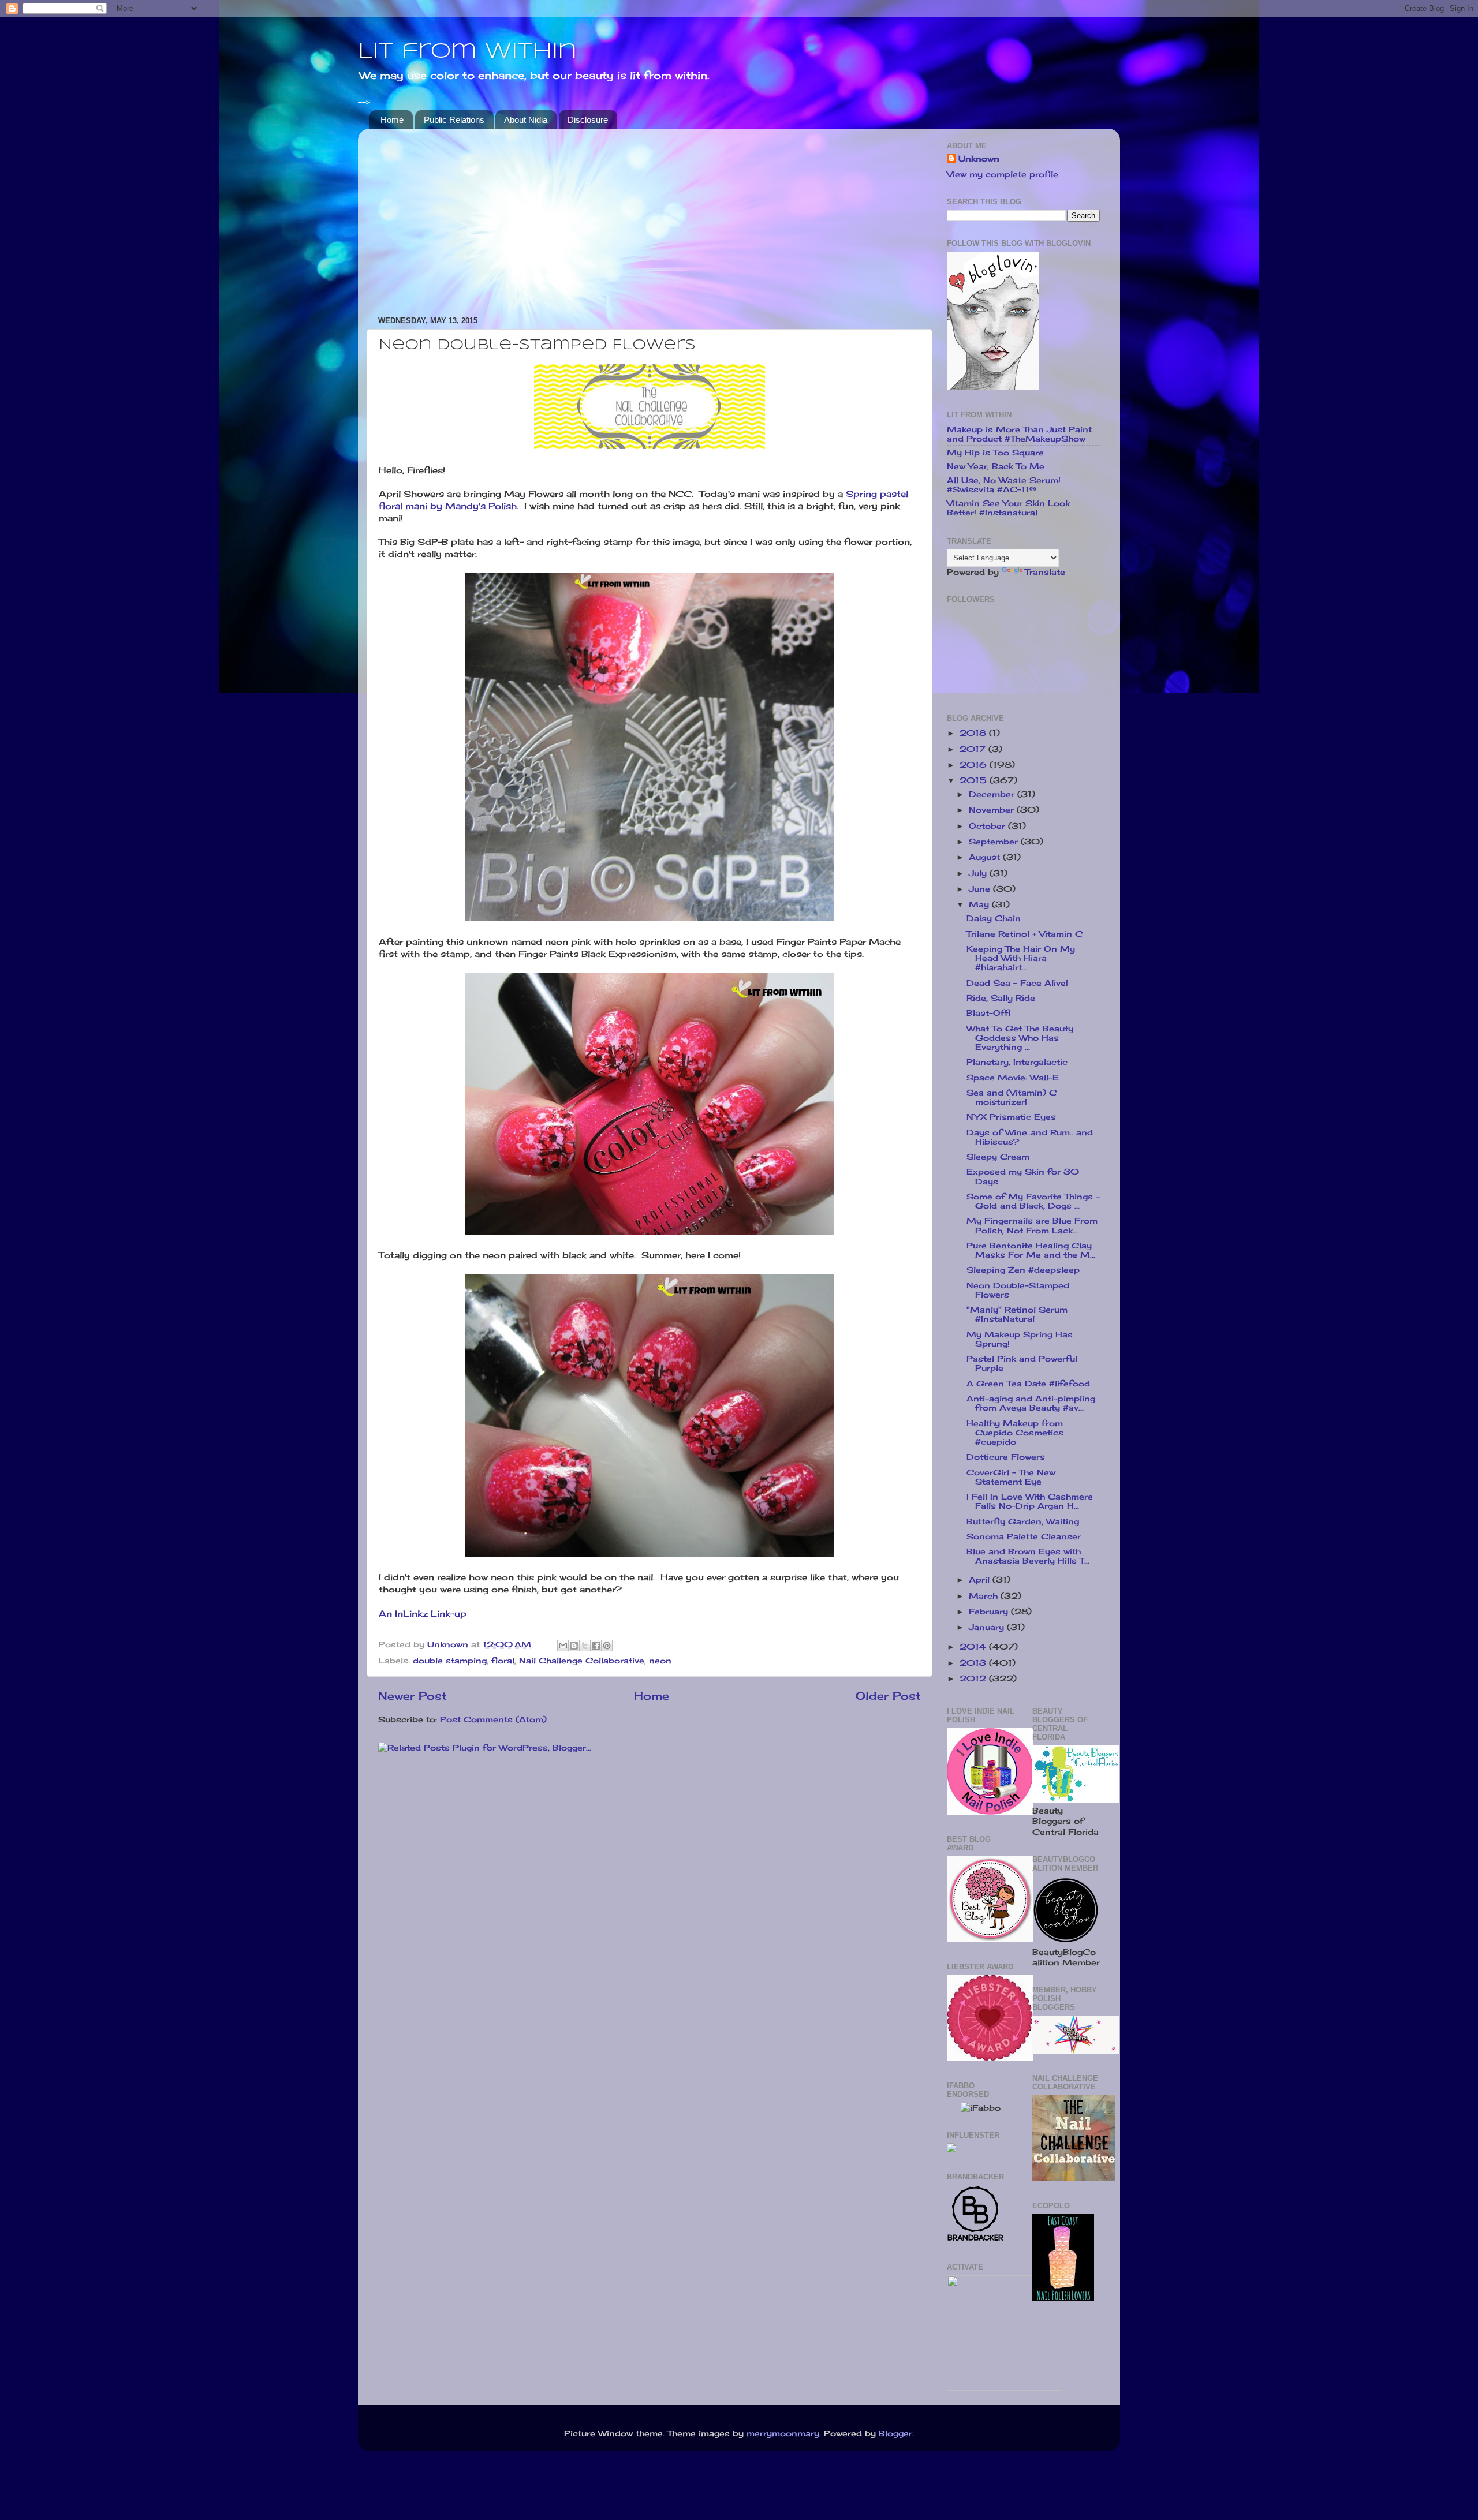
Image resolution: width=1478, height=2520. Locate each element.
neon (660, 1661)
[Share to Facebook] (596, 1646)
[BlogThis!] (574, 1646)
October (988, 826)
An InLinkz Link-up (423, 1614)
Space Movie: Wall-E (1013, 1078)
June (981, 889)
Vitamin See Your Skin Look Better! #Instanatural (1008, 508)
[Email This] (563, 1646)
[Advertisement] (650, 218)
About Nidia (526, 120)
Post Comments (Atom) (493, 1719)
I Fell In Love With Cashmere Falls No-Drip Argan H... (1030, 1501)
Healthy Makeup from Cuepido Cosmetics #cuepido (1015, 1433)
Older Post (888, 1696)
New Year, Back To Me (996, 466)
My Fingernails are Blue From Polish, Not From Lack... (1032, 1225)
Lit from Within (467, 52)
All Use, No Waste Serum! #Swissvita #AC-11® (1004, 485)
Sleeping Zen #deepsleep (1023, 1270)
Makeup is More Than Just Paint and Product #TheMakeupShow (1019, 434)
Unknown (979, 159)
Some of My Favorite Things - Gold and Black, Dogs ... (1033, 1201)
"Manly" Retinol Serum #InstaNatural (1017, 1314)
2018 (974, 733)
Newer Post (413, 1696)
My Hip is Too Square (995, 453)
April (981, 1580)
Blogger (895, 2433)
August (986, 857)
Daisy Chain (994, 918)
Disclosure (588, 120)
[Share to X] (585, 1646)
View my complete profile (1003, 174)
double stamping (450, 1661)
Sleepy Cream (998, 1157)
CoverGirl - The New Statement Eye (1011, 1477)
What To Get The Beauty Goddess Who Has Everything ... (1020, 1038)
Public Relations (454, 120)
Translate (1045, 572)
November (993, 810)
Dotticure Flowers (1006, 1457)
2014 (974, 1647)
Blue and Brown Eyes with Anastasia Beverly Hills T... (1028, 1556)
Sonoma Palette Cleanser (1024, 1536)
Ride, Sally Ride (1001, 998)
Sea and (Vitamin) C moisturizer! (1012, 1097)
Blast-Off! (989, 1013)
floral (503, 1661)
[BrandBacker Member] (976, 2240)
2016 (975, 765)
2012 (974, 1678)
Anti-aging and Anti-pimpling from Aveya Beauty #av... (1031, 1403)
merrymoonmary (783, 2433)
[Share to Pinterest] (607, 1646)
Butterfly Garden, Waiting (1023, 1521)
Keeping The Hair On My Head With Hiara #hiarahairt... (1021, 958)
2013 (974, 1663)
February (990, 1612)
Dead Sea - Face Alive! (1017, 983)
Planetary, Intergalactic (1017, 1062)
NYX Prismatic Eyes (1011, 1117)
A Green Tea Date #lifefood (1028, 1384)
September (995, 842)
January (988, 1627)
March (985, 1596)
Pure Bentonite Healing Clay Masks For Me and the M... (1031, 1250)
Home (392, 120)
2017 (974, 749)
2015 (975, 780)
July (979, 873)
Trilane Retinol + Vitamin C (1024, 934)
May (980, 904)
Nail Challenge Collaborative (582, 1661)
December (993, 794)
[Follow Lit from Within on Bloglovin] (993, 387)
